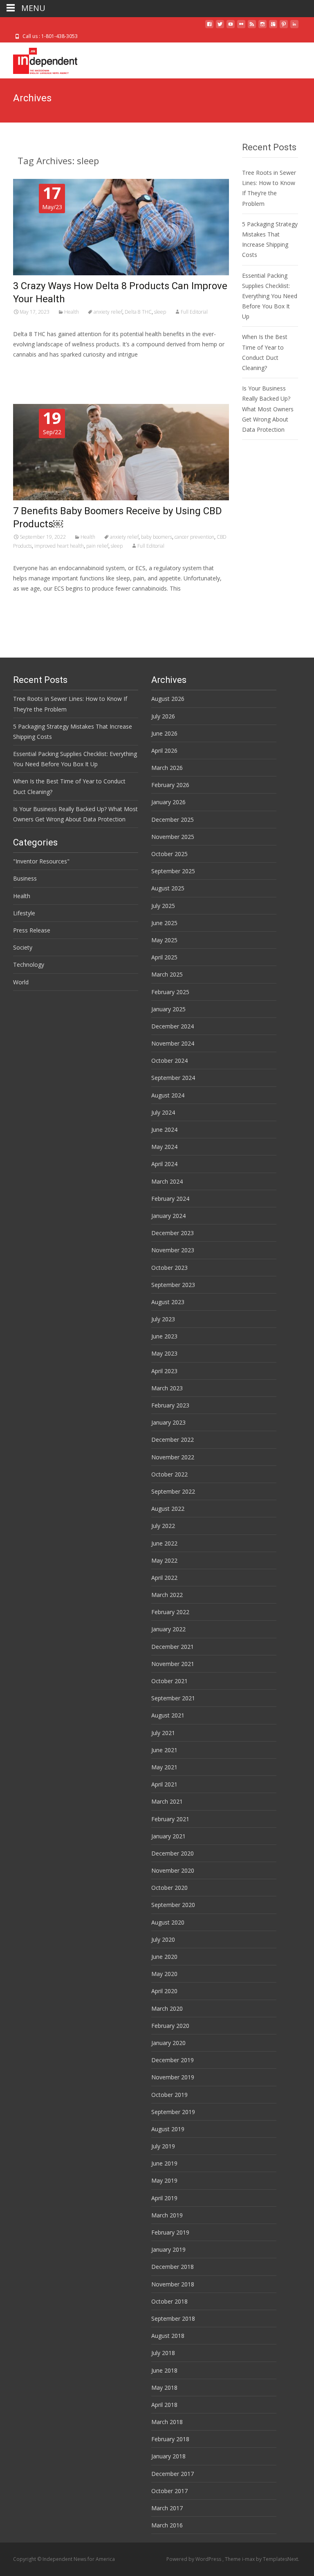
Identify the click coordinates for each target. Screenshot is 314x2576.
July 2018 (163, 2353)
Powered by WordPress (194, 2559)
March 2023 (167, 1388)
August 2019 (168, 2129)
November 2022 (173, 1457)
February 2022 (170, 1612)
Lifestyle (24, 913)
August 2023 (168, 1302)
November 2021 (173, 1664)
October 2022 (169, 1474)
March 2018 (167, 2422)
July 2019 (163, 2146)
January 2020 (168, 2043)
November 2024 (173, 1043)
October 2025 (169, 854)
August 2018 (168, 2336)
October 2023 (169, 1268)
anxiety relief (108, 312)
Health (72, 312)
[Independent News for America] (39, 59)
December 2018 (173, 2267)
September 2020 (173, 1905)
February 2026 (170, 785)
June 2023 (164, 1336)
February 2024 (170, 1199)
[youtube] (231, 27)
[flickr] (241, 27)
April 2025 (164, 957)
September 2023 (173, 1285)
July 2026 (163, 716)
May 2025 (164, 940)
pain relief (97, 546)
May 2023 (164, 1353)
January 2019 (168, 2249)
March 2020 (167, 2008)
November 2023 (173, 1250)
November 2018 (173, 2284)
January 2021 (168, 1836)
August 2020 (168, 1922)
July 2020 (163, 1939)
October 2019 (169, 2095)
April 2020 (164, 1991)
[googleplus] (273, 27)
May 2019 (164, 2180)
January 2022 (168, 1629)
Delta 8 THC (138, 312)
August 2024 (168, 1095)
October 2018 (169, 2301)
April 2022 (164, 1578)
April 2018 (164, 2405)
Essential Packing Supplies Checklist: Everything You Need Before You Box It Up (270, 296)
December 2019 (173, 2060)
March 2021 (167, 1801)
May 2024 (164, 1147)
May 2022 (164, 1560)
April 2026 (164, 750)
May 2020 (164, 1974)
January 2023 (168, 1422)
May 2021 (164, 1767)
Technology (29, 965)
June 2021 (164, 1750)
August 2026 (168, 699)
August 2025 (168, 888)
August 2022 (168, 1509)
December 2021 (173, 1647)
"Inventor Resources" (41, 861)
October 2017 (169, 2491)
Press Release (32, 930)
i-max (249, 2559)
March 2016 (167, 2525)
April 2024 (164, 1164)
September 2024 (173, 1078)
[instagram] (262, 27)
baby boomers (157, 537)
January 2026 (168, 802)
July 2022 (163, 1526)
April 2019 (164, 2198)
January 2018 (168, 2456)
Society (23, 947)
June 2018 (164, 2370)
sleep (160, 312)
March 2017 (167, 2508)
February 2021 (170, 1819)
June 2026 (164, 733)
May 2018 (164, 2388)
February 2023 (170, 1405)
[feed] (252, 27)
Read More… (31, 369)
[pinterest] (284, 27)
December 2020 (173, 1853)
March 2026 (167, 768)
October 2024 (169, 1061)
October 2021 (169, 1681)
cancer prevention (194, 537)
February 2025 (170, 992)
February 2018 (170, 2439)
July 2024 (163, 1112)
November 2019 (173, 2077)
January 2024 (168, 1216)
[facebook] (209, 27)
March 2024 (167, 1181)
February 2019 (170, 2232)
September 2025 (173, 871)
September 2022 (173, 1491)
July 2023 (163, 1319)
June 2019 (164, 2163)
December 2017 (173, 2474)
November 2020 (173, 1870)
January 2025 (168, 1009)
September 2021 (173, 1698)
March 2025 (167, 974)
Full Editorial (194, 312)
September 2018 (173, 2318)
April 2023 (164, 1371)
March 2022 (167, 1595)
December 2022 (173, 1440)
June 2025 (164, 923)
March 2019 (167, 2215)
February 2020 (170, 2026)
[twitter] (220, 27)
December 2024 (173, 1026)
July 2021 (163, 1733)
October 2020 (169, 1888)
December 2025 (173, 820)
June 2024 (164, 1130)
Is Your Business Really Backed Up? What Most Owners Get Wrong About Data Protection (268, 409)
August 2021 (168, 1715)
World (21, 982)
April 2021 (164, 1784)
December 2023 (173, 1233)
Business (25, 878)
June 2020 (164, 1957)
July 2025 (163, 906)
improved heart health (59, 546)
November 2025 (173, 837)
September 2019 (173, 2112)
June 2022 (164, 1543)
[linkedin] (294, 27)
